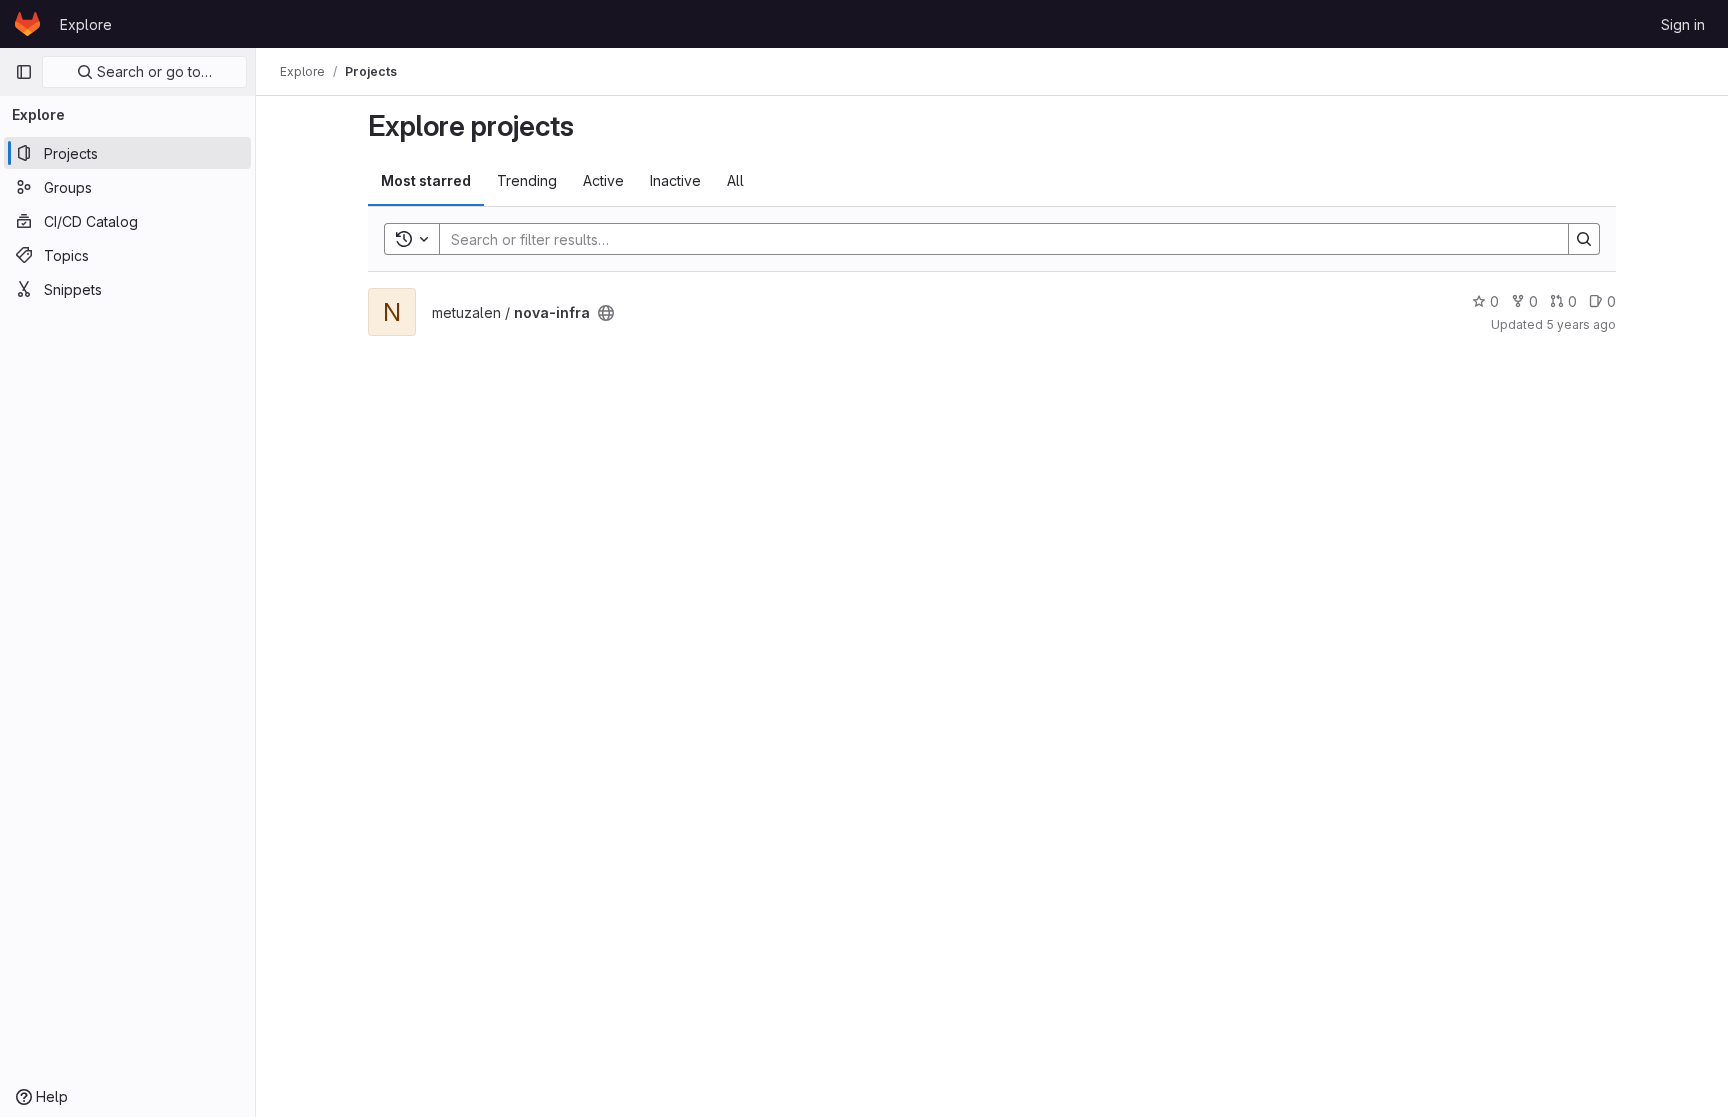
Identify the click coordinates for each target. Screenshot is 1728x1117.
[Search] (1584, 239)
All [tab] (735, 180)
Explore (86, 24)
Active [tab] (603, 180)
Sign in (1683, 24)
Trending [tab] (527, 180)
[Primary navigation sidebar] (24, 72)
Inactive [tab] (675, 180)
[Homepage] (27, 24)
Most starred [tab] (426, 180)
